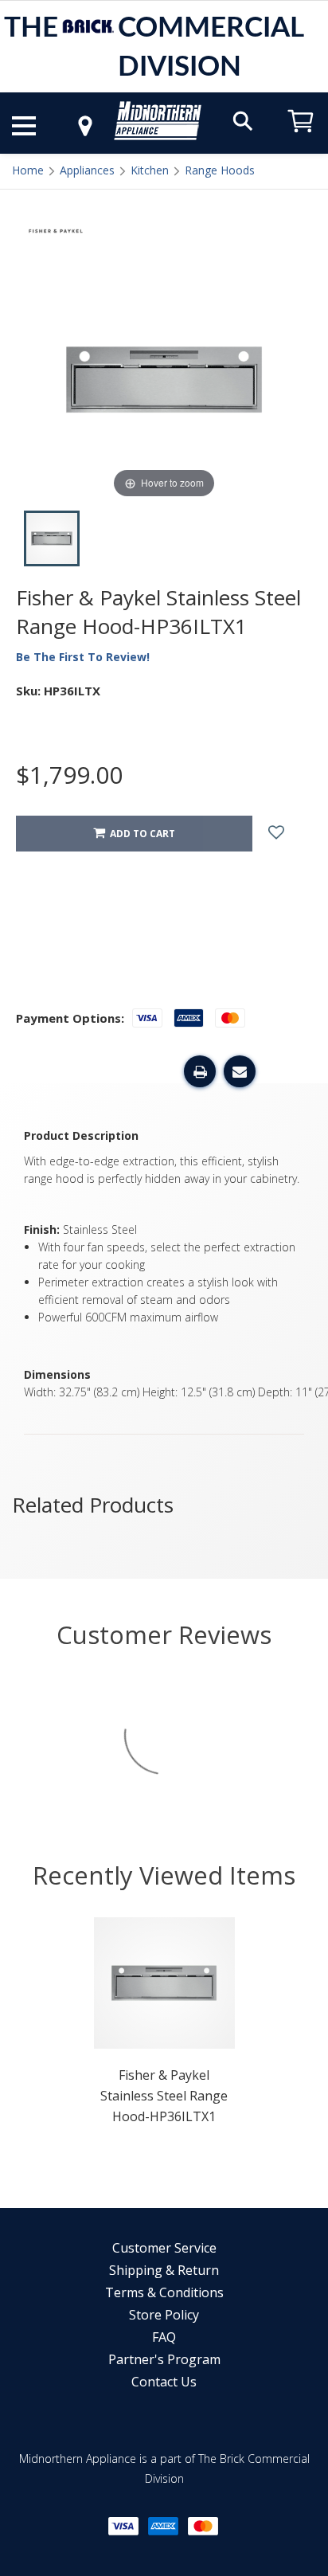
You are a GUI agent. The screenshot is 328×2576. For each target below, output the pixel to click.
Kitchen (150, 170)
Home (28, 170)
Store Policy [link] (164, 2315)
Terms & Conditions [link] (164, 2292)
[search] (243, 120)
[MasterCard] (203, 2526)
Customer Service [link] (164, 2248)
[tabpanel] (164, 2026)
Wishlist (288, 834)
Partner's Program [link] (164, 2359)
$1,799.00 (69, 775)
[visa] (123, 2526)
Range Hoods (220, 170)
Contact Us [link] (164, 2382)
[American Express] (163, 2526)
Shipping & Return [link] (164, 2270)
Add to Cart (140, 834)
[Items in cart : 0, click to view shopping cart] (301, 140)
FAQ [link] (164, 2337)
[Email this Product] (240, 1071)
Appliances (87, 170)
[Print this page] (200, 1071)
